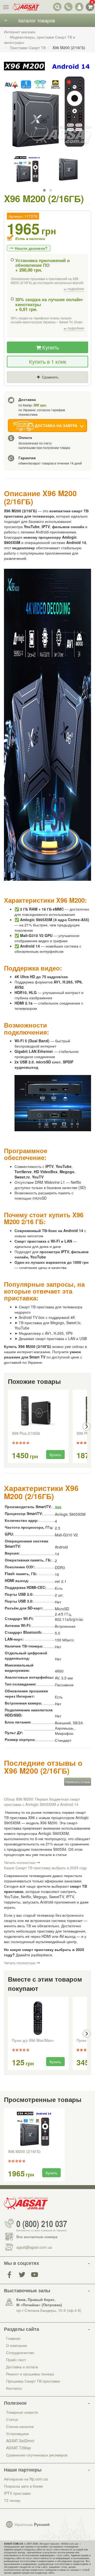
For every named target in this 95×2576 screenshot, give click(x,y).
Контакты (14, 2388)
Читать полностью (20, 1862)
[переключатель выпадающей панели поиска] (57, 7)
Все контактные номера (37, 2237)
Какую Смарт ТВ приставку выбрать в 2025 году (45, 1868)
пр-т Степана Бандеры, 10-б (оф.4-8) (49, 2310)
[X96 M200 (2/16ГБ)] (47, 111)
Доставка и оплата (22, 2367)
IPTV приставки (17, 2493)
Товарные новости (22, 2412)
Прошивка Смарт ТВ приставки (33, 2381)
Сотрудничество (20, 2352)
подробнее (75, 289)
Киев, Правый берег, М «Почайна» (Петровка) (39, 2302)
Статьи (12, 2419)
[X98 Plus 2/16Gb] (38, 1411)
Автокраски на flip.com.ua (26, 2479)
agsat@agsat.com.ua (34, 2247)
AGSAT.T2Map (18, 2448)
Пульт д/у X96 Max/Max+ (33, 2040)
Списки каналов (20, 2426)
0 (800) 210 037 (42, 2223)
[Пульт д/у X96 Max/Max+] (38, 2018)
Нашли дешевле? (31, 248)
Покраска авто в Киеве (23, 2486)
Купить (50, 347)
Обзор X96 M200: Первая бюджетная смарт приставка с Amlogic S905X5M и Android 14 (42, 1802)
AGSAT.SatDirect (20, 2441)
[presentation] (8, 1427)
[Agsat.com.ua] (26, 7)
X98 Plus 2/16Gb (26, 1433)
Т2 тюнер (12, 2500)
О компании (16, 2345)
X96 (58, 1507)
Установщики (17, 2433)
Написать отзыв (78, 1782)
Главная (13, 2338)
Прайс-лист (16, 2360)
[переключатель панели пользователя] (79, 7)
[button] (44, 190)
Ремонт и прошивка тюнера (30, 2374)
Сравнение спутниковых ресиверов (37, 2455)
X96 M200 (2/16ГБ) (24, 2152)
